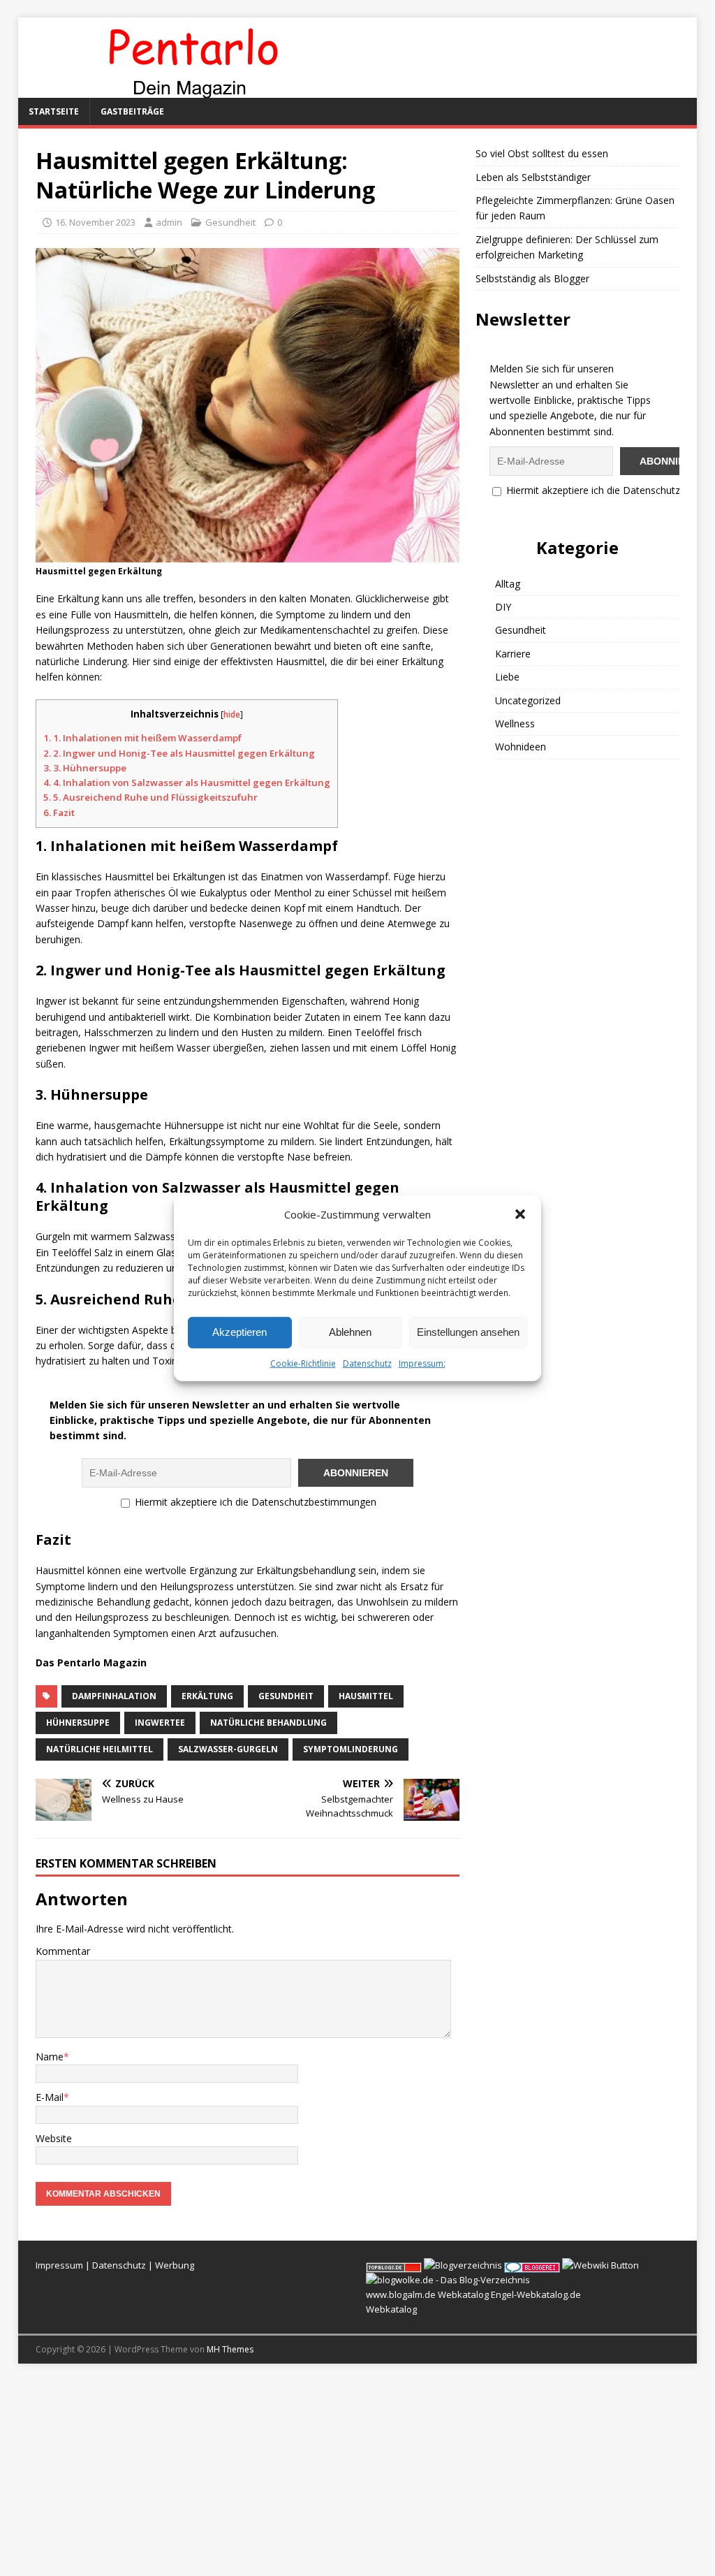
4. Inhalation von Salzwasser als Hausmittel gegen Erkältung (187, 783)
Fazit (59, 813)
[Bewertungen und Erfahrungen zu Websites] (600, 2265)
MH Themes (230, 2349)
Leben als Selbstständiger (533, 177)
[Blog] (463, 2265)
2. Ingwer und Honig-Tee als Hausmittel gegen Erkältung (179, 753)
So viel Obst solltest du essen (542, 153)
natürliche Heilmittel (99, 1749)
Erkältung (207, 1696)
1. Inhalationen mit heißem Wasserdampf (142, 738)
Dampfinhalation (114, 1696)
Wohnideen (521, 747)
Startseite (54, 111)
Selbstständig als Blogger (532, 278)
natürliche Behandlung (268, 1723)
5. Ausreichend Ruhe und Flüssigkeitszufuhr (150, 797)
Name (50, 2057)
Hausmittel (366, 1696)
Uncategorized (528, 700)
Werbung (175, 2265)
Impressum (59, 2265)
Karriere (513, 654)
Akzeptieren (239, 1332)
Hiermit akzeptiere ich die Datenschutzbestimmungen (254, 1502)
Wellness (515, 723)
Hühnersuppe (78, 1723)
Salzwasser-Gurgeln (228, 1749)
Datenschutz (367, 1363)
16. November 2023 (95, 222)
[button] (520, 1214)
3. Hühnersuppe (85, 768)
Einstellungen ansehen (468, 1332)
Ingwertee (160, 1723)
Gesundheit (230, 222)
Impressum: (422, 1363)
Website (54, 2138)
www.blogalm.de (401, 2294)
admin (169, 222)
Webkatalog (463, 2294)
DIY (503, 607)
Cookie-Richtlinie (303, 1363)
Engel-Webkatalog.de (536, 2294)
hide (232, 714)
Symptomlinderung (351, 1749)
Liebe (507, 677)
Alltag (508, 584)
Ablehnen (350, 1332)
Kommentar (63, 1951)
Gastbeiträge (132, 111)
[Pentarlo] (193, 90)
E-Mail (50, 2097)
